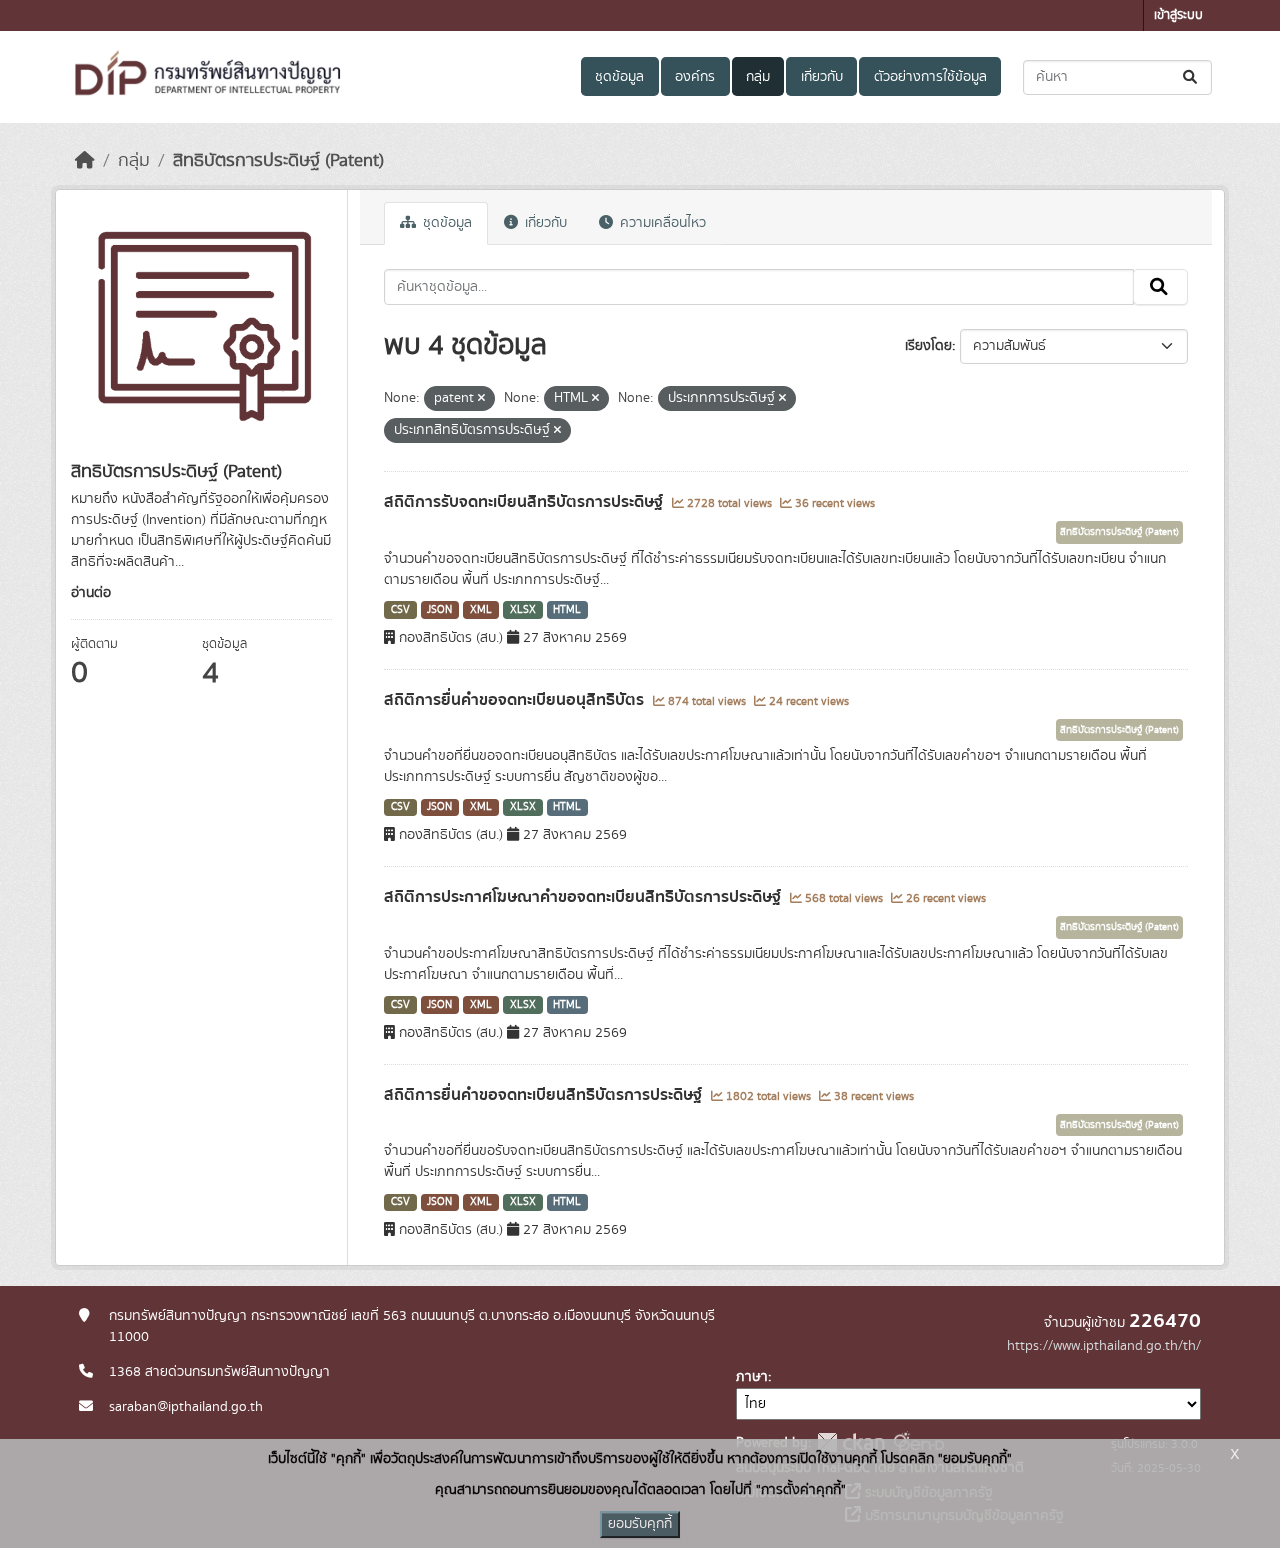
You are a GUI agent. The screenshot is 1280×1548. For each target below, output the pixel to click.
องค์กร (695, 77)
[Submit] (1191, 77)
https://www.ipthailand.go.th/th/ (1104, 1346)
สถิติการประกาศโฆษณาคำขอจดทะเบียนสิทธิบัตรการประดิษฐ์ (584, 897)
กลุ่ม (758, 77)
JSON (439, 610)
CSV (400, 610)
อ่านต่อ (91, 593)
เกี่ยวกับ (822, 77)
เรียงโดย (928, 346)
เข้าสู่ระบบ (1178, 15)
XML (481, 610)
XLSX (523, 610)
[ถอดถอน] (481, 399)
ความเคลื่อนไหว (661, 223)
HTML (567, 610)
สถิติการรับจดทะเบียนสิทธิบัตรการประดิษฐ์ (525, 502)
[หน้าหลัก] (85, 161)
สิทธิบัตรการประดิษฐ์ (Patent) (278, 161)
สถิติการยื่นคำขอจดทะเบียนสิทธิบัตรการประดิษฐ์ (545, 1095)
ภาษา (752, 1377)
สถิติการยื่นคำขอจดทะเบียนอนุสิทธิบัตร (516, 700)
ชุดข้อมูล (619, 77)
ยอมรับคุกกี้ (640, 1524)
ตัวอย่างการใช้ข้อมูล (930, 77)
